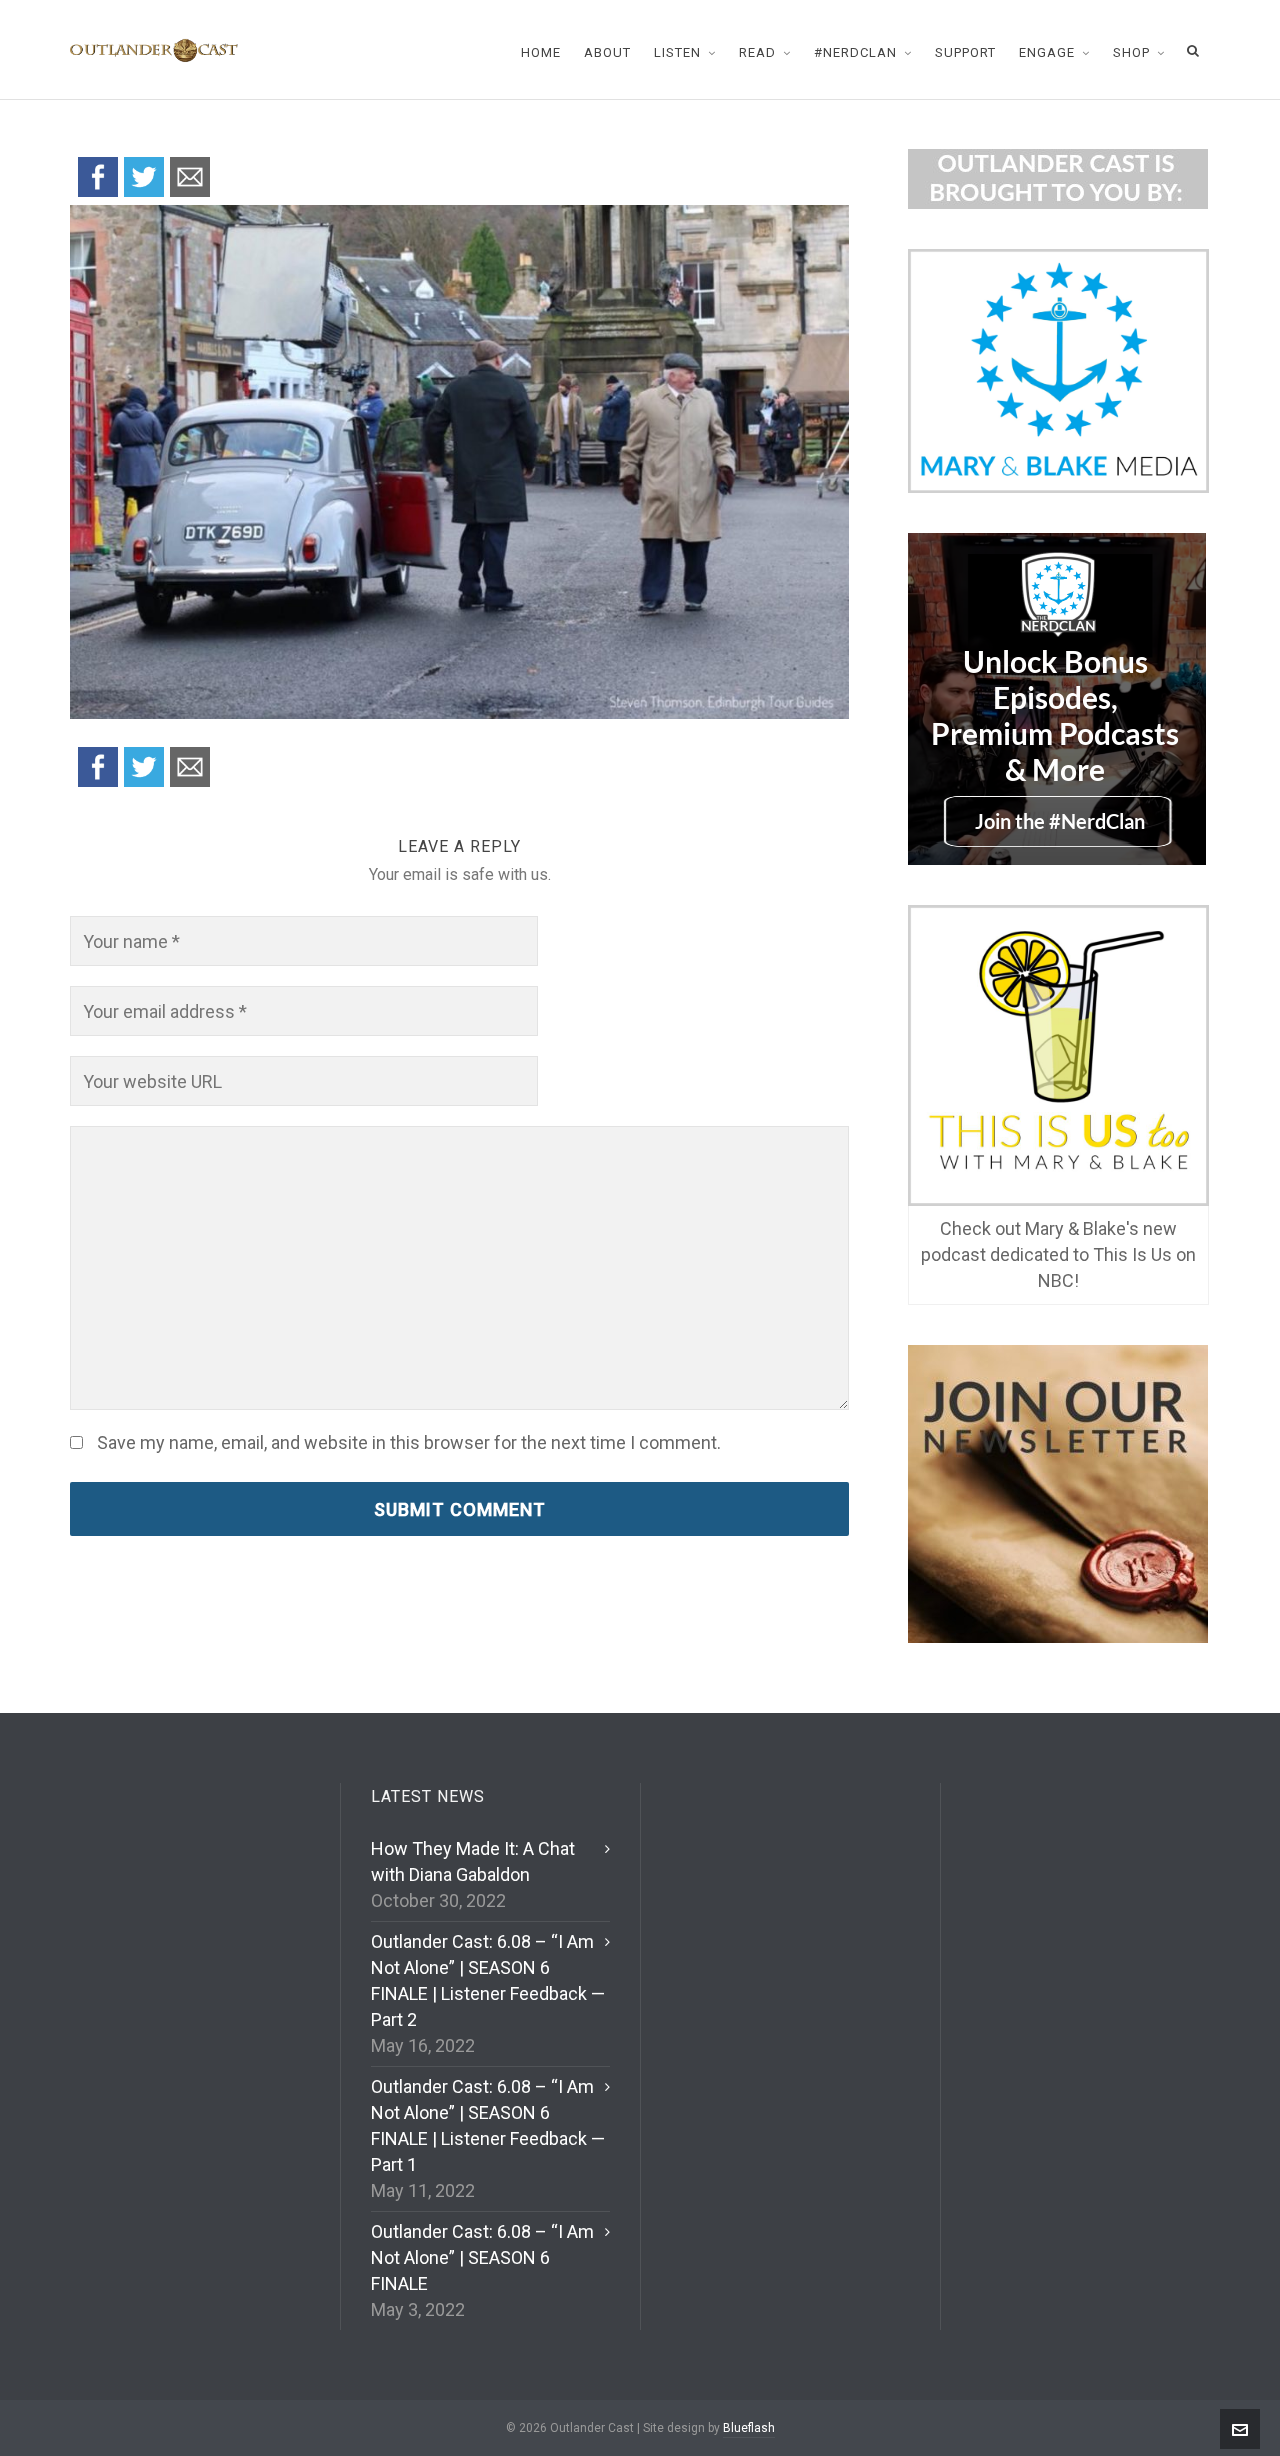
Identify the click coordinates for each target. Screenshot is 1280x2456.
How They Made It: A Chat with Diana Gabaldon (473, 1861)
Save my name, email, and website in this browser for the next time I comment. (409, 1443)
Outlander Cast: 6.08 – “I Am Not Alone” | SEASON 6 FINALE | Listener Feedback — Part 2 (488, 1980)
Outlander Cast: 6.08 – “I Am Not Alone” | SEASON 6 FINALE (482, 2257)
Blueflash (749, 2428)
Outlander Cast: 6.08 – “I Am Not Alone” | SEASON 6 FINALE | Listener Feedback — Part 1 (488, 2125)
